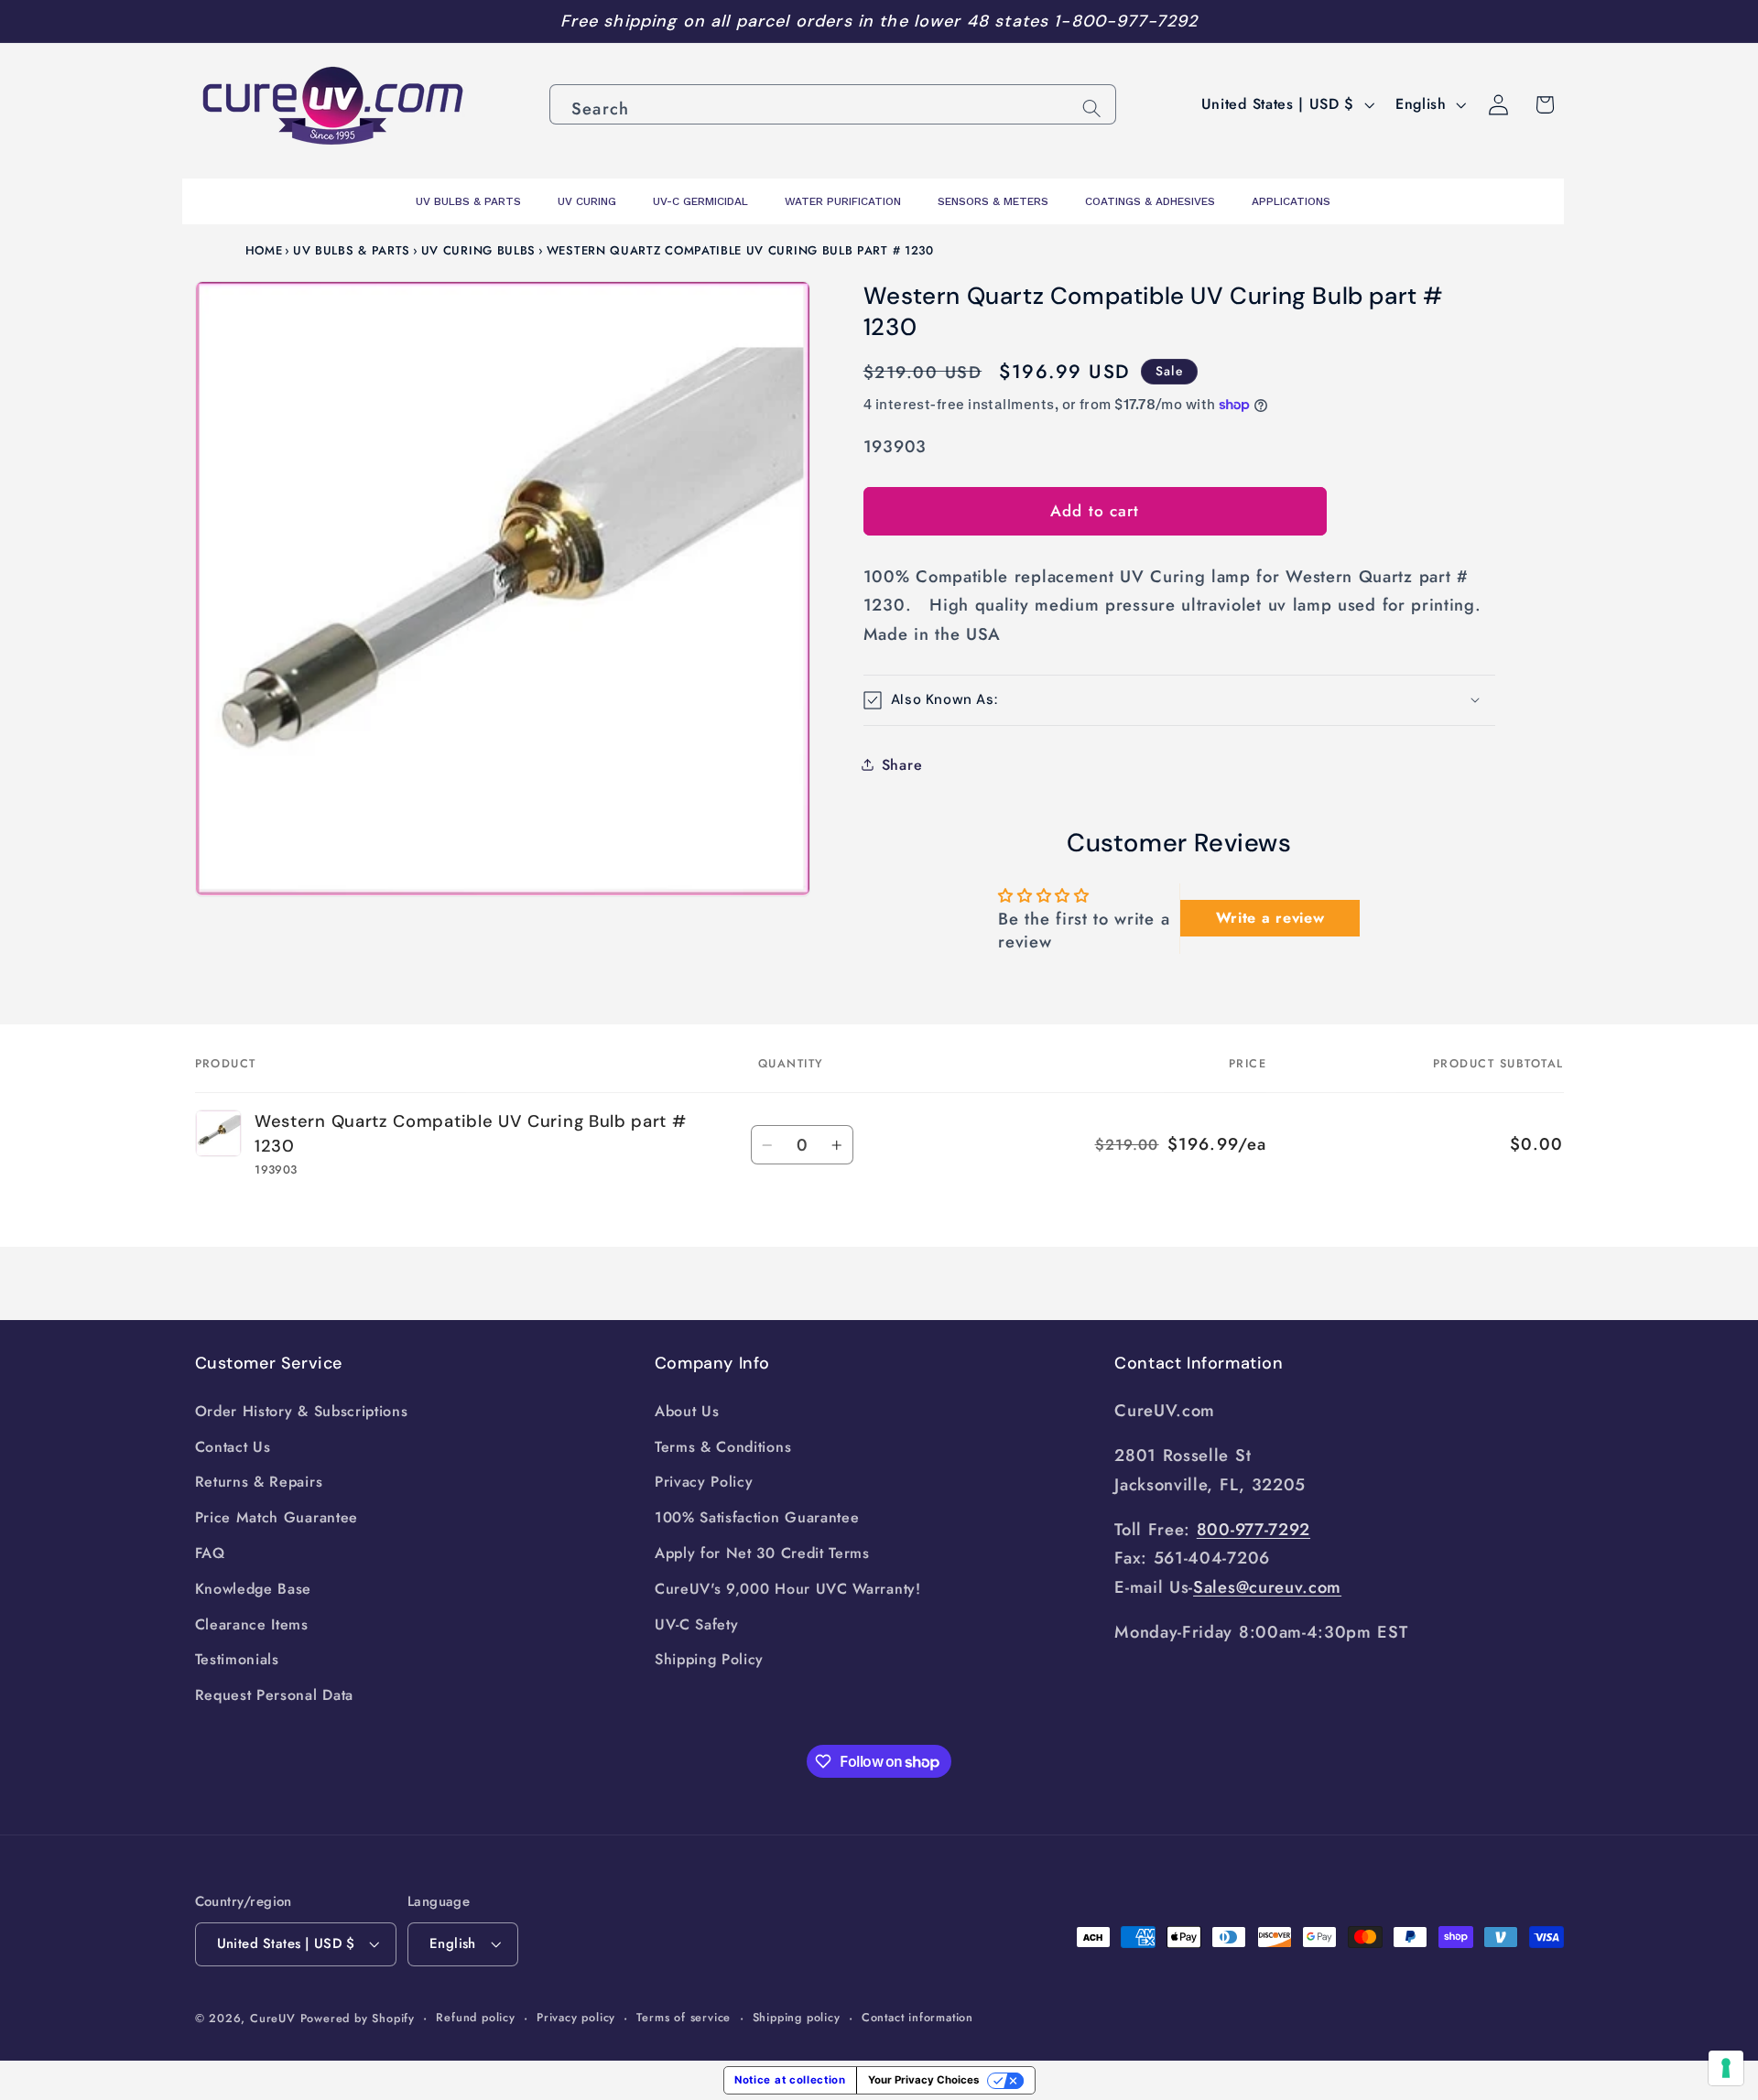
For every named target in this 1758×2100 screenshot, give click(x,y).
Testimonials (237, 1659)
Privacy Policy (704, 1482)
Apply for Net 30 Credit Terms (762, 1553)
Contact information (917, 2017)
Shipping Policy (709, 1659)
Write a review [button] (1270, 918)
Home (264, 250)
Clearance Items (252, 1624)
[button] (1179, 700)
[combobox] (833, 104)
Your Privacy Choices (923, 2080)
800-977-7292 (1253, 1529)
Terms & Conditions (723, 1447)
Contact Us (233, 1447)
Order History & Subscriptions (302, 1411)
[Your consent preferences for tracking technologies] (1726, 2068)
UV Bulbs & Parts (352, 250)
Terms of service (684, 2017)
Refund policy (475, 2017)
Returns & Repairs (259, 1482)
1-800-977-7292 (1126, 21)
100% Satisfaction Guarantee (757, 1517)
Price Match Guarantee (277, 1517)
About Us (687, 1411)
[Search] (1092, 108)
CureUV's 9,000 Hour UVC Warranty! (788, 1589)
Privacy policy (576, 2017)
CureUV (273, 2018)
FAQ (210, 1553)
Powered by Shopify (358, 2018)
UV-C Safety (697, 1624)
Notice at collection (790, 2080)
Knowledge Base (254, 1589)
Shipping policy (797, 2017)
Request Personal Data (275, 1695)
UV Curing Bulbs (478, 250)
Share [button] (902, 765)
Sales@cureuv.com (1267, 1587)
